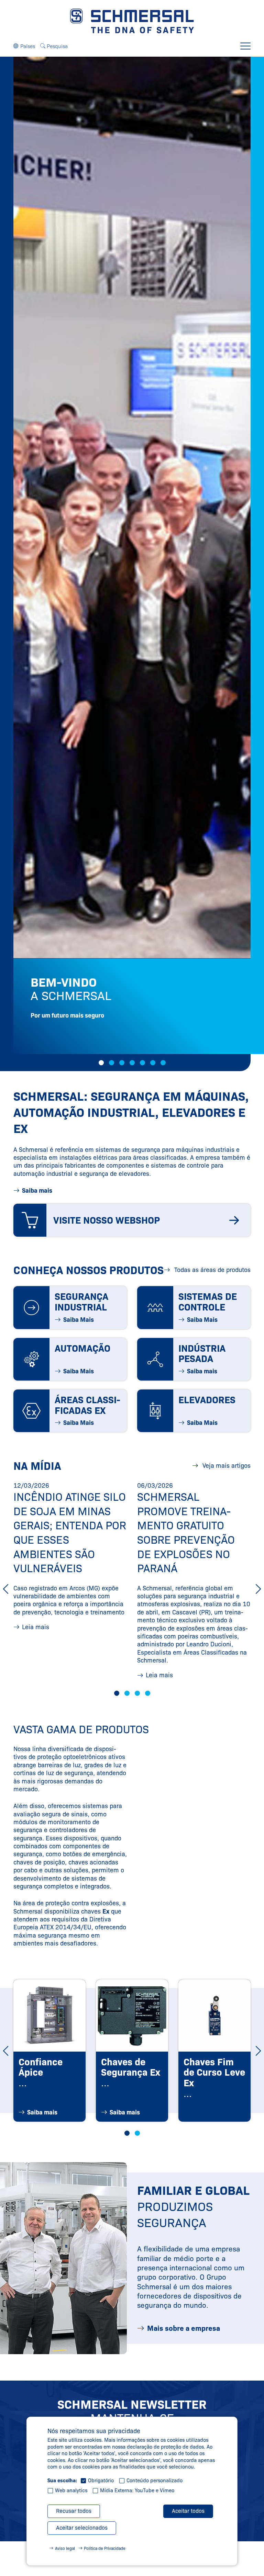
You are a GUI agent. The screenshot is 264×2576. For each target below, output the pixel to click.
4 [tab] (132, 1063)
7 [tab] (163, 1063)
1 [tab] (101, 1063)
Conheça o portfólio (75, 1033)
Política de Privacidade (105, 2548)
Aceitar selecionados (82, 2528)
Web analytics (71, 2490)
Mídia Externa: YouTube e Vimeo (137, 2490)
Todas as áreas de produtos (212, 1270)
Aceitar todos (188, 2511)
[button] (24, 46)
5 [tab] (142, 1063)
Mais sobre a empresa (184, 2328)
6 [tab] (153, 1063)
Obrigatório (101, 2481)
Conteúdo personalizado (155, 2481)
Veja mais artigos (226, 1466)
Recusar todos (74, 2511)
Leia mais (36, 1627)
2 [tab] (112, 1063)
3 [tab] (122, 1063)
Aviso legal (65, 2548)
